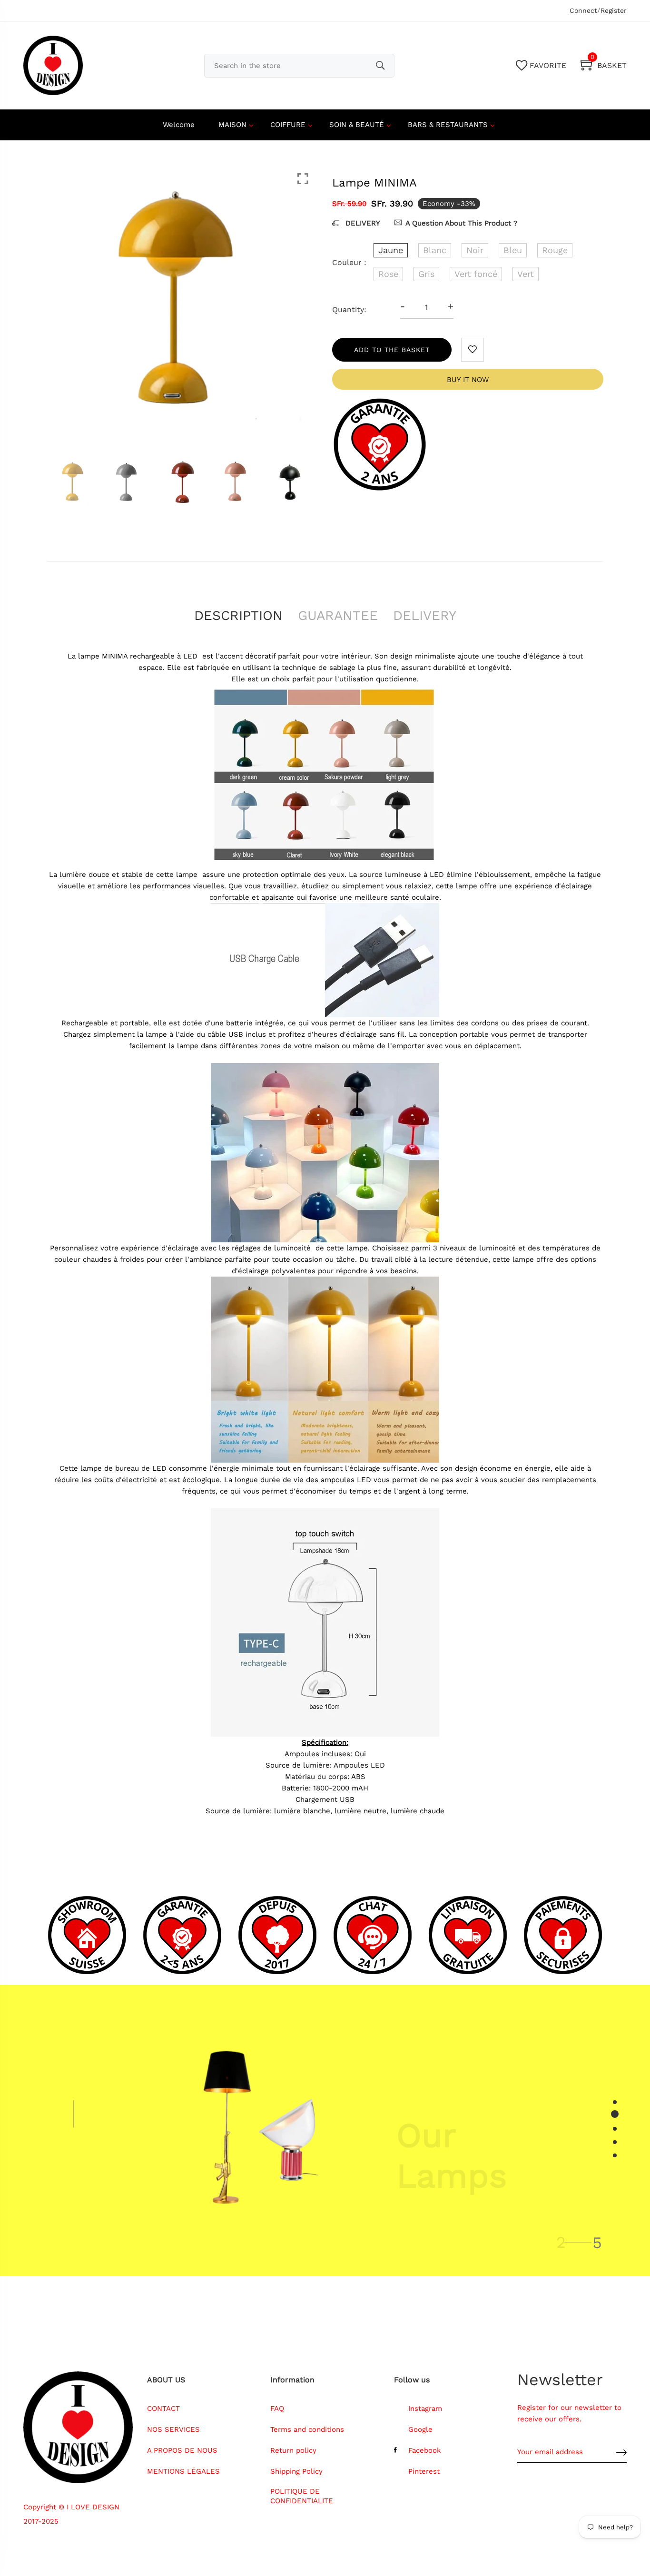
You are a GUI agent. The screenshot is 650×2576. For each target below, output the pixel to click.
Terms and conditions (307, 2429)
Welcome (179, 125)
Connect (583, 10)
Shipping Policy (296, 2471)
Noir (475, 250)
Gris (426, 274)
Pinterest (424, 2471)
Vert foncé (476, 274)
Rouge (555, 250)
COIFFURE (288, 125)
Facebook (425, 2450)
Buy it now (468, 380)
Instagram (425, 2409)
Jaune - (270, 2453)
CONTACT (163, 2409)
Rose (388, 274)
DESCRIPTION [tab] (238, 615)
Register (614, 10)
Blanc (435, 250)
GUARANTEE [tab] (338, 615)
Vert (526, 274)
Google (420, 2429)
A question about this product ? (461, 223)
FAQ (277, 2409)
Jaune (391, 250)
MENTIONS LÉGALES (183, 2471)
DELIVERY (362, 223)
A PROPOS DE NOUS (182, 2450)
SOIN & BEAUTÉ (357, 125)
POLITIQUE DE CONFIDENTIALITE (302, 2496)
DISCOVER (425, 2199)
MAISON (232, 125)
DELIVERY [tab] (425, 615)
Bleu (513, 250)
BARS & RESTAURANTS (448, 125)
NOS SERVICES (173, 2429)
